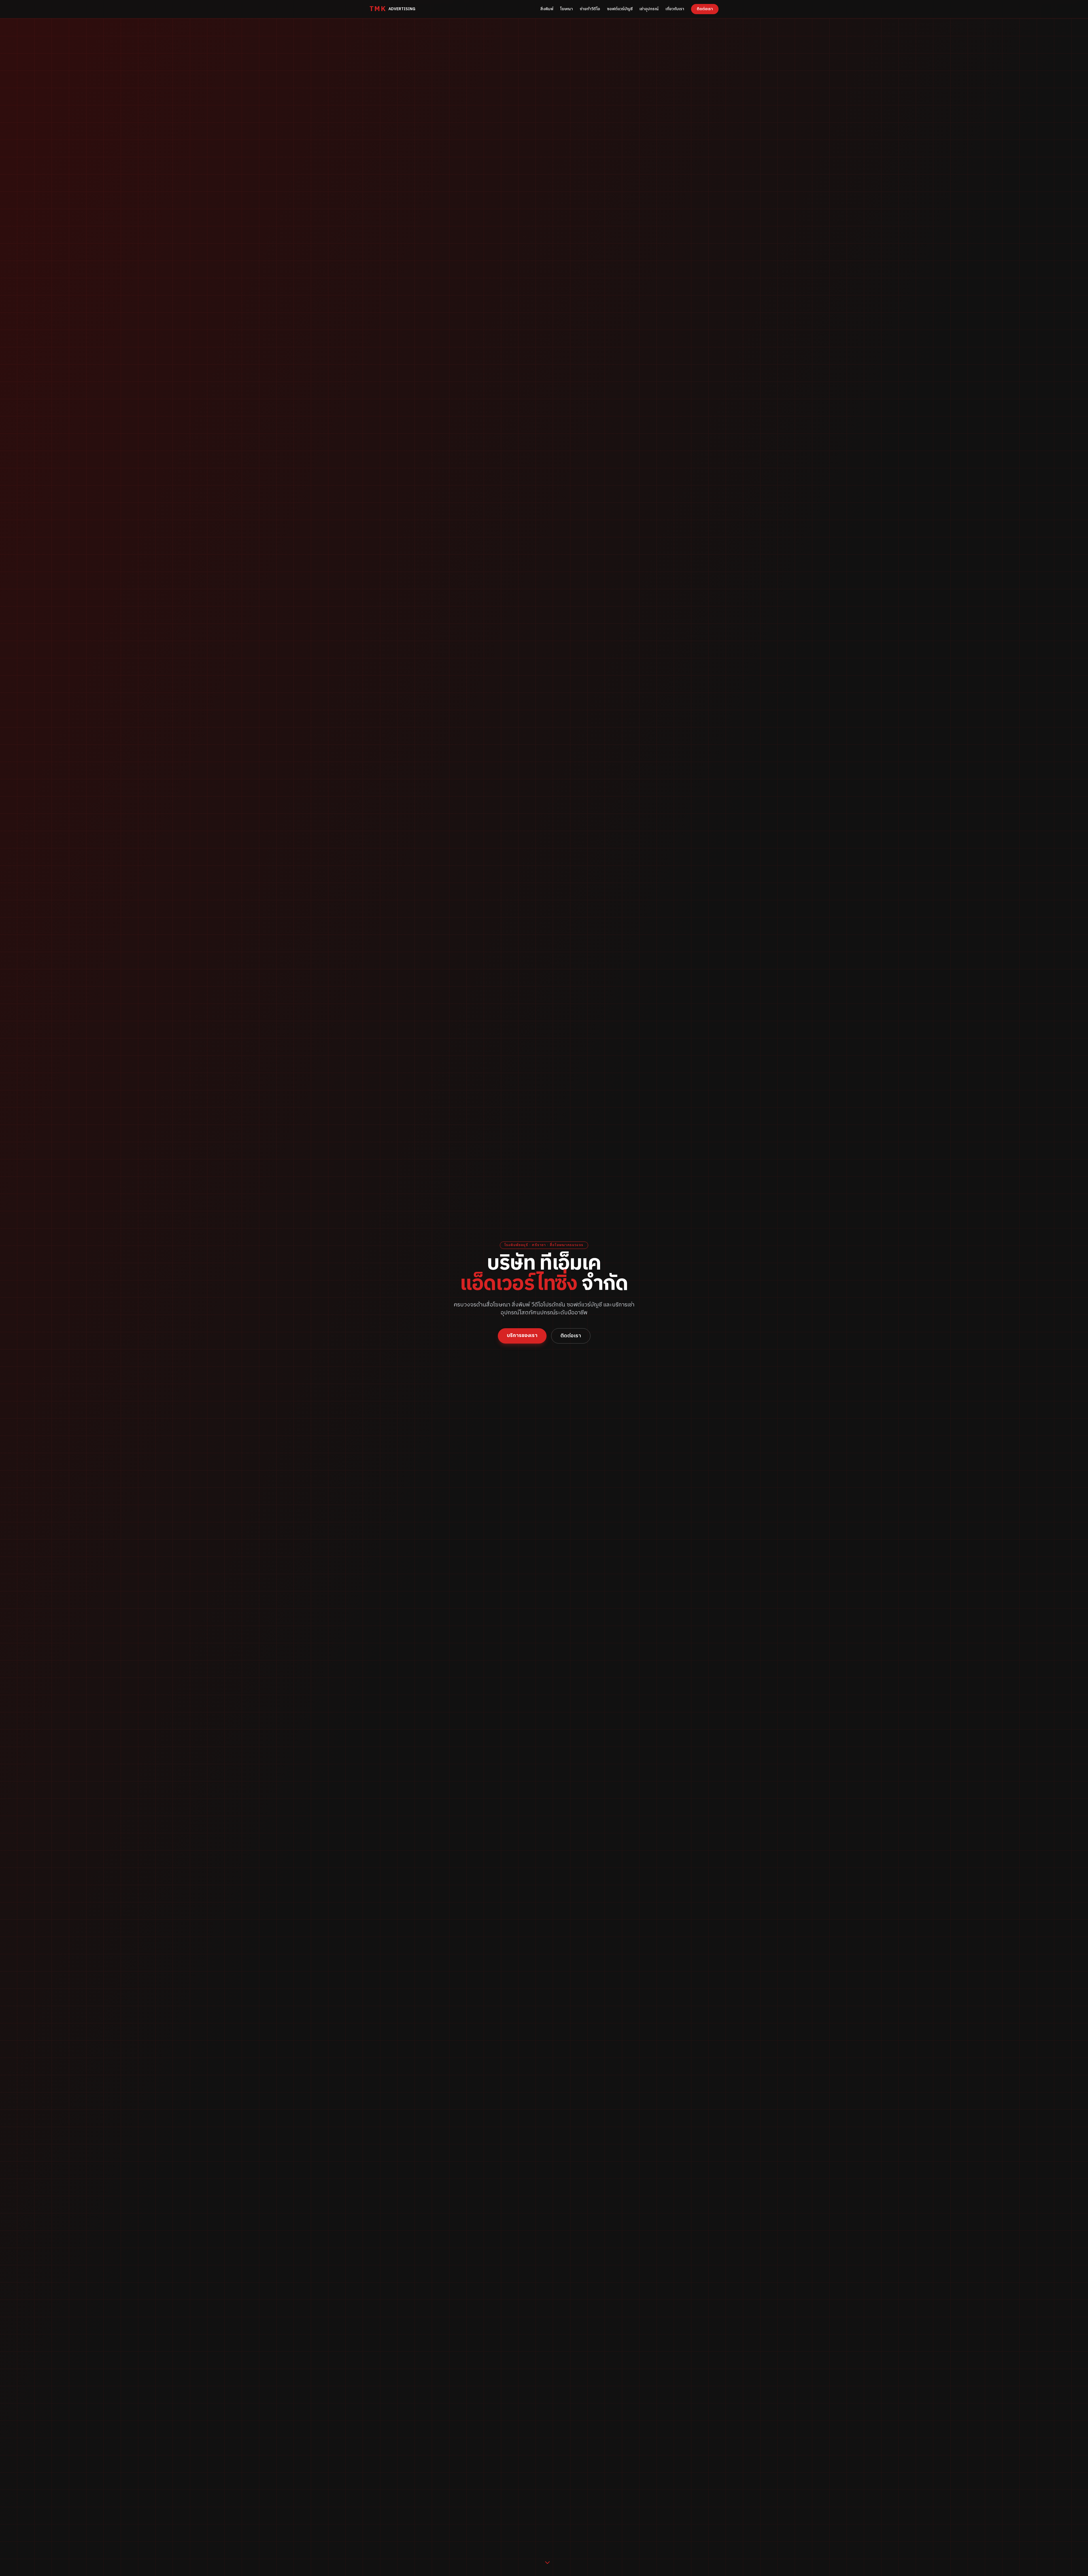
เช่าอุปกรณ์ (649, 9)
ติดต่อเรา (705, 9)
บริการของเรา (522, 1336)
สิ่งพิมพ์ (547, 9)
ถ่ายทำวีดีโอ (590, 9)
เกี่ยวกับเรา (675, 9)
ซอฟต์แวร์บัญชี (620, 9)
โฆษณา (567, 9)
